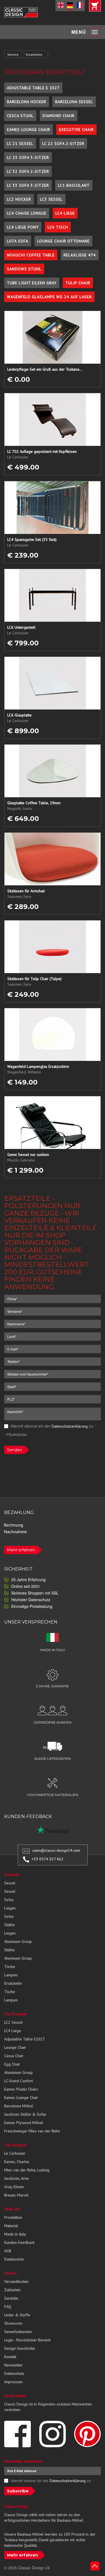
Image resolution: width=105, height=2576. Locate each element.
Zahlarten (12, 2290)
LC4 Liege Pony (23, 227)
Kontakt (10, 2357)
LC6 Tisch (58, 227)
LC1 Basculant (74, 185)
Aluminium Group (18, 2072)
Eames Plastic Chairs (21, 2089)
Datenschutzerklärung (70, 1426)
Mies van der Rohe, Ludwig (27, 2170)
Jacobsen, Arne (17, 2178)
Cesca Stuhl (20, 116)
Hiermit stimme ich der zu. (53, 1426)
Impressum (13, 2382)
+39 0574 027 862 (48, 1859)
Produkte (12, 1875)
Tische (10, 1967)
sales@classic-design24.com (56, 1850)
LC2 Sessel (13, 2022)
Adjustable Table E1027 (25, 2039)
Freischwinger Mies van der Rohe (32, 2131)
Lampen (11, 1975)
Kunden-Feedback (19, 2242)
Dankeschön (14, 2259)
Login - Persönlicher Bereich (27, 2340)
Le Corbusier (15, 2153)
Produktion (13, 2217)
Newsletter (13, 2365)
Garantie (11, 2298)
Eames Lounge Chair (29, 130)
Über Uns (12, 2209)
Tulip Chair (78, 283)
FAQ (8, 2307)
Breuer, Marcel (16, 2195)
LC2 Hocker (19, 199)
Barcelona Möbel (19, 2106)
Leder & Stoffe (17, 2315)
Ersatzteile (34, 54)
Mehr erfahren (21, 1550)
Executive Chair (76, 130)
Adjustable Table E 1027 (33, 88)
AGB (8, 2251)
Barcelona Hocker (27, 102)
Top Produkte (16, 2014)
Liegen (10, 1908)
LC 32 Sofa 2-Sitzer (28, 171)
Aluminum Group (18, 1941)
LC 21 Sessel (20, 144)
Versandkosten (16, 2281)
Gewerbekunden (18, 2332)
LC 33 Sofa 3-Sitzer (28, 185)
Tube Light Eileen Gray (32, 283)
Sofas (9, 1900)
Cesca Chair (14, 2056)
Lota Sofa (18, 241)
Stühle (10, 1925)
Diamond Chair (59, 116)
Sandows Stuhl (24, 269)
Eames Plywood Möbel (24, 2123)
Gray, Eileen (14, 2187)
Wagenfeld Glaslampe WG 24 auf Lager (49, 297)
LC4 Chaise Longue (27, 213)
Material (11, 2226)
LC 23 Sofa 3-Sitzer (28, 157)
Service (13, 54)
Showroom (13, 2323)
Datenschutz (14, 2373)
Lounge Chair (15, 2047)
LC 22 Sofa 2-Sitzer (63, 144)
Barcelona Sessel (74, 102)
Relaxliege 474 (80, 255)
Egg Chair (12, 2064)
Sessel (10, 1883)
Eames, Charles (17, 2162)
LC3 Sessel (51, 199)
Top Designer (16, 2145)
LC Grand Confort (18, 2081)
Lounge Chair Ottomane (63, 241)
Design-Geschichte (20, 2348)
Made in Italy (15, 2234)
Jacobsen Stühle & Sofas (25, 2114)
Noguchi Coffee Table (31, 255)
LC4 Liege (65, 213)
